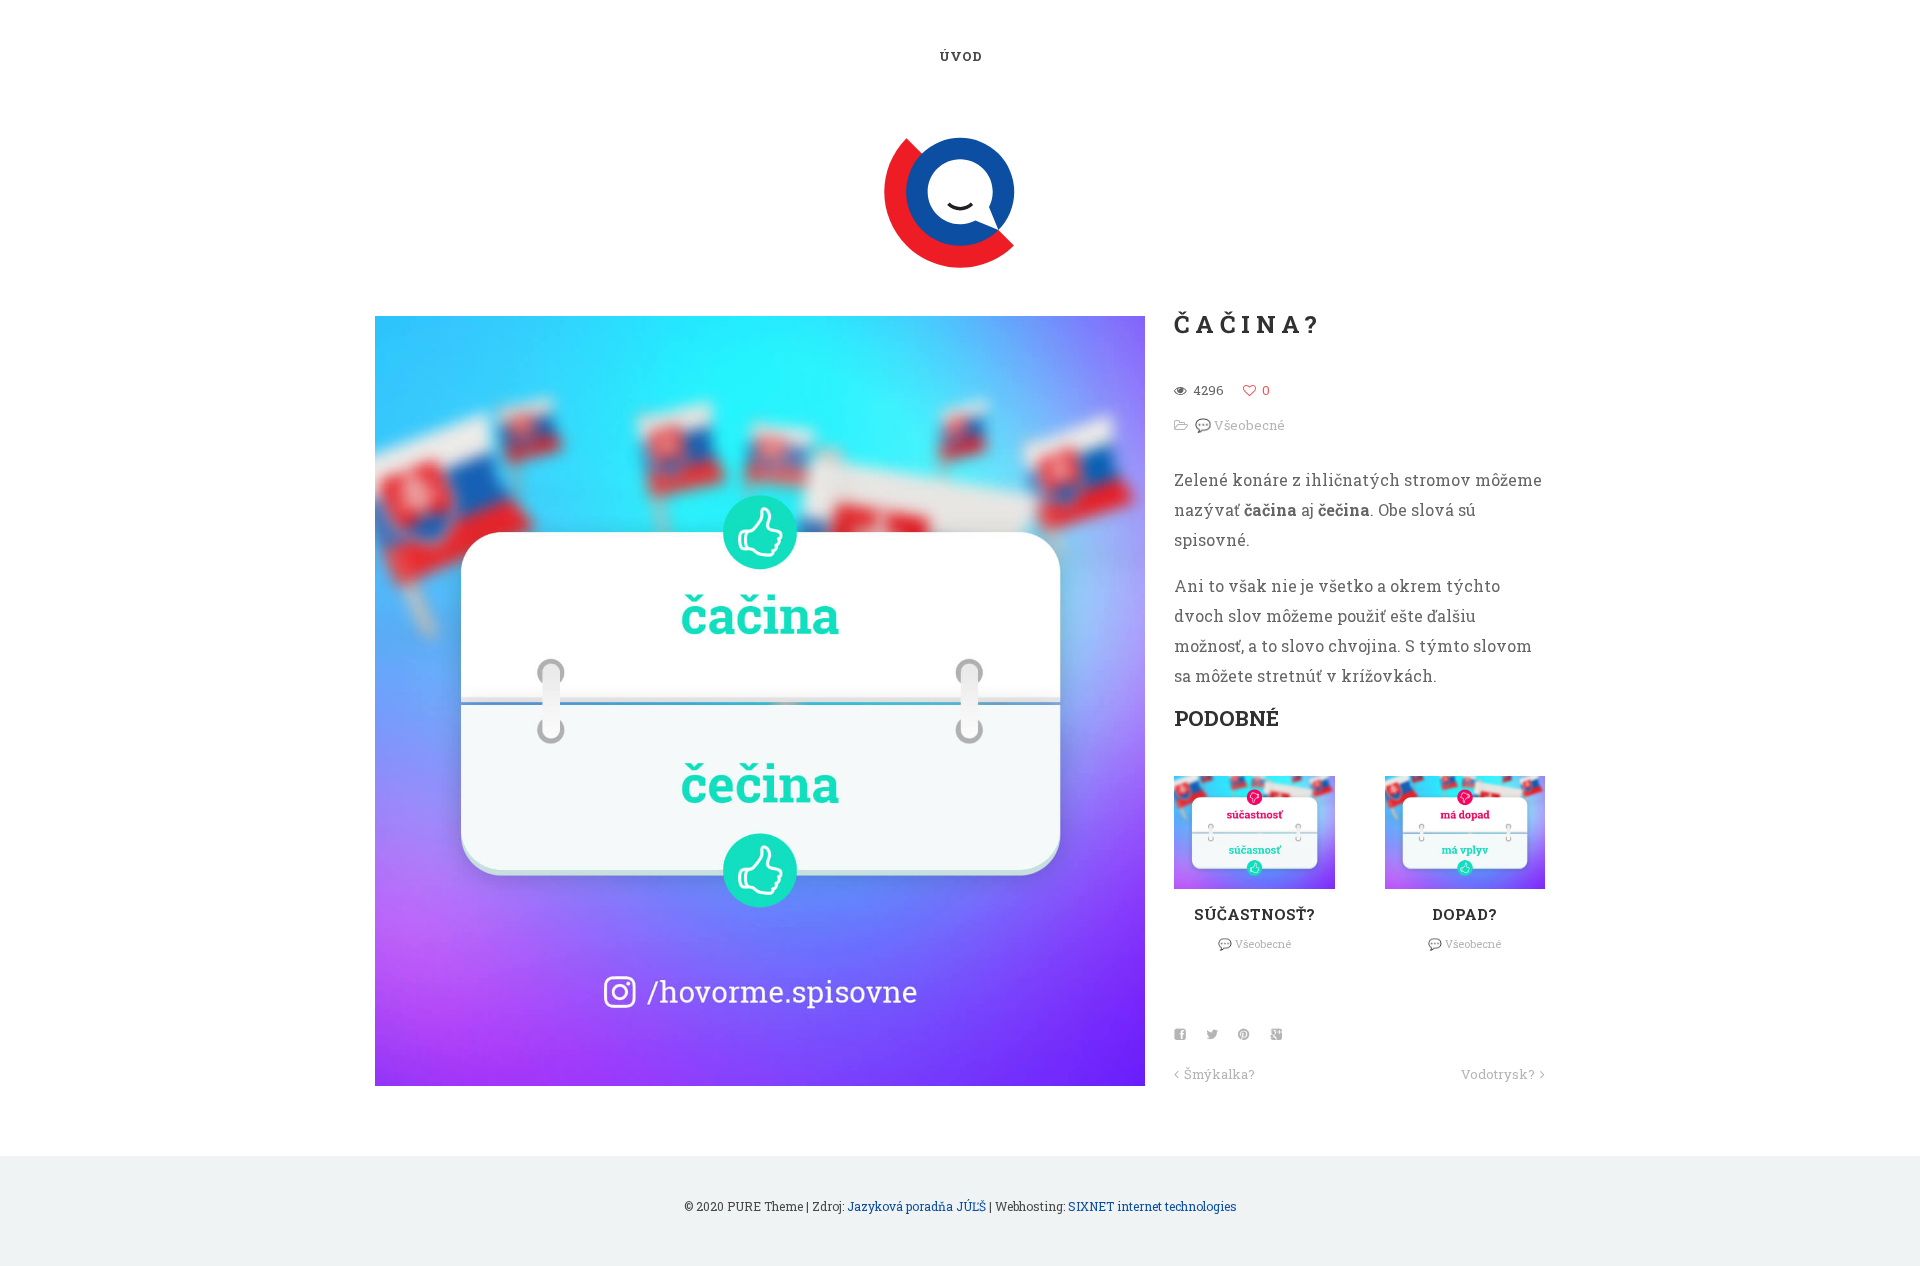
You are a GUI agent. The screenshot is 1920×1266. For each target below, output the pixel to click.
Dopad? (1464, 914)
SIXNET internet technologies (1152, 1206)
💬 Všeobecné (1240, 425)
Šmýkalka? (1219, 1074)
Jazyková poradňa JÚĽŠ (916, 1206)
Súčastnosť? (1254, 914)
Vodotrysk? (1498, 1074)
